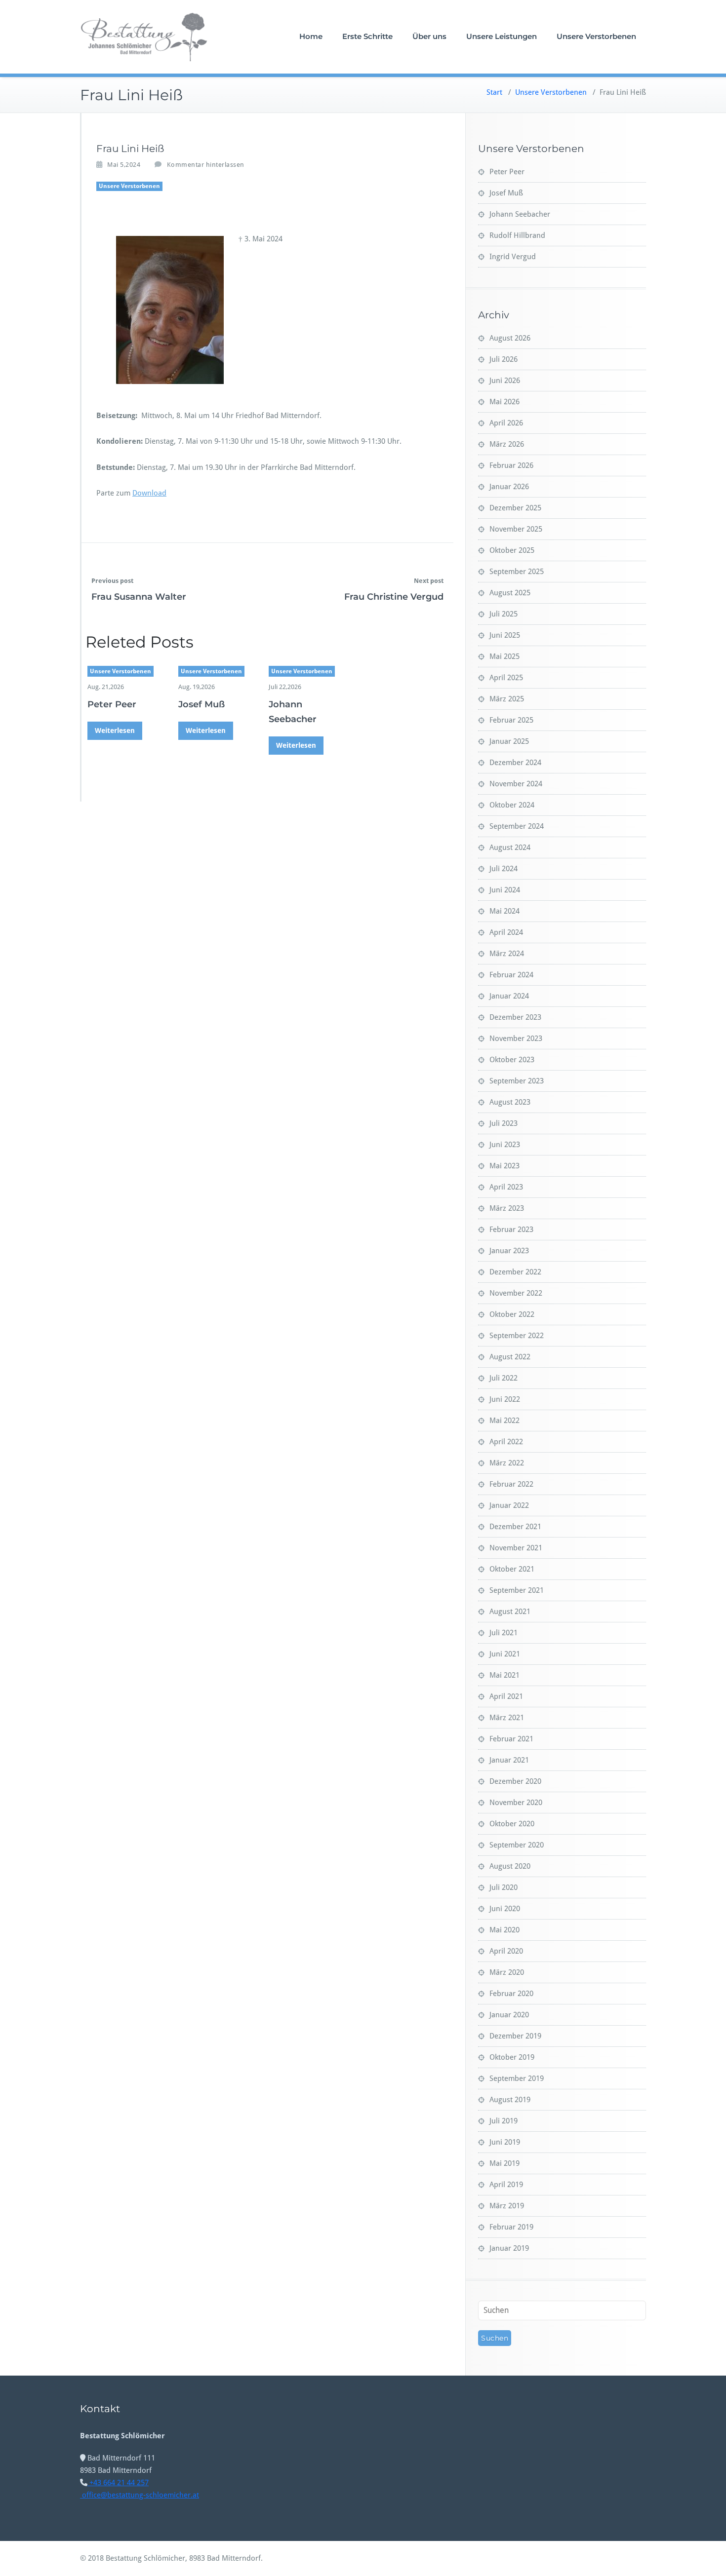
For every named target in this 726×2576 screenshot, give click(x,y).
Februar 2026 (511, 465)
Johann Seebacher (520, 214)
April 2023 (506, 1187)
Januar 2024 (509, 996)
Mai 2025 (504, 656)
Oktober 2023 (512, 1060)
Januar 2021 (509, 1760)
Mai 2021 (504, 1675)
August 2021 (510, 1612)
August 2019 (510, 2100)
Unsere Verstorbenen (596, 36)
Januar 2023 (509, 1251)
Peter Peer (112, 704)
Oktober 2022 (512, 1314)
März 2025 (507, 699)
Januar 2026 (509, 487)
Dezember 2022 (515, 1272)
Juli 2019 (504, 2121)
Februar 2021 (511, 1739)
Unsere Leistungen (502, 36)
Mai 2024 (504, 911)
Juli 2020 (504, 1887)
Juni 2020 (505, 1909)
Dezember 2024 (515, 763)
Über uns (429, 36)
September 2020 (517, 1845)
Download (149, 493)
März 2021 (507, 1718)
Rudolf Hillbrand (517, 235)
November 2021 (516, 1548)
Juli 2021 (504, 1633)
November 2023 (516, 1038)
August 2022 (510, 1357)
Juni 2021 (505, 1654)
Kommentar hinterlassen (206, 165)
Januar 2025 (509, 741)
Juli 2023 (504, 1123)
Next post (429, 581)
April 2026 (506, 423)
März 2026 (507, 444)
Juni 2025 (505, 635)
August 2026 (510, 338)
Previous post (112, 581)
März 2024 (507, 954)
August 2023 (510, 1102)
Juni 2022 (505, 1399)
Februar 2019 (511, 2227)
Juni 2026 (505, 381)
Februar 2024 (511, 975)
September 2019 (517, 2078)
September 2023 (517, 1081)
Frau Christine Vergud (394, 597)
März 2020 (507, 1972)
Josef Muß (202, 704)
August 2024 (510, 847)
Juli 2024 (504, 869)
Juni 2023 (505, 1145)
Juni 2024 (505, 890)
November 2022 (516, 1293)
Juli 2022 (504, 1378)
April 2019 (506, 2185)
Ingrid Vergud (513, 257)
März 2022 (507, 1463)
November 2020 (516, 1803)
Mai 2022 (504, 1421)
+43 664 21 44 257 (118, 2483)
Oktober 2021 (512, 1569)
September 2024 (517, 826)
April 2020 (506, 1951)
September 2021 (517, 1590)
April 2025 (506, 678)
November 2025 (516, 529)
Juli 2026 (504, 359)
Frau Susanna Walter (139, 597)
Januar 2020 (509, 2015)
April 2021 (506, 1696)
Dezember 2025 (515, 508)
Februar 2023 (511, 1230)
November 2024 (516, 784)
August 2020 (510, 1866)
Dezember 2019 (515, 2036)
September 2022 (517, 1336)
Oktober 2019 (512, 2057)
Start (494, 92)
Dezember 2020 (515, 1781)
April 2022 (506, 1442)
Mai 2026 (504, 402)
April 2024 (506, 932)
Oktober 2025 (512, 550)
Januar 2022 (509, 1505)
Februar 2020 (511, 1994)
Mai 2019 (504, 2163)
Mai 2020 (504, 1930)
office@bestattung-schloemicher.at (140, 2495)
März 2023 (507, 1208)
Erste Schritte (367, 36)
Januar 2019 (509, 2248)
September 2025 (517, 572)
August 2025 (510, 593)
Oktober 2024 (512, 805)
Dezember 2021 (515, 1527)
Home (311, 36)
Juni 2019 (505, 2142)
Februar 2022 (511, 1484)
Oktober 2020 (512, 1824)
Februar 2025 (511, 720)
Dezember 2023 (515, 1017)
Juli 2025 (504, 614)
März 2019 (507, 2206)
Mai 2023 (504, 1166)
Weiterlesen (115, 731)
